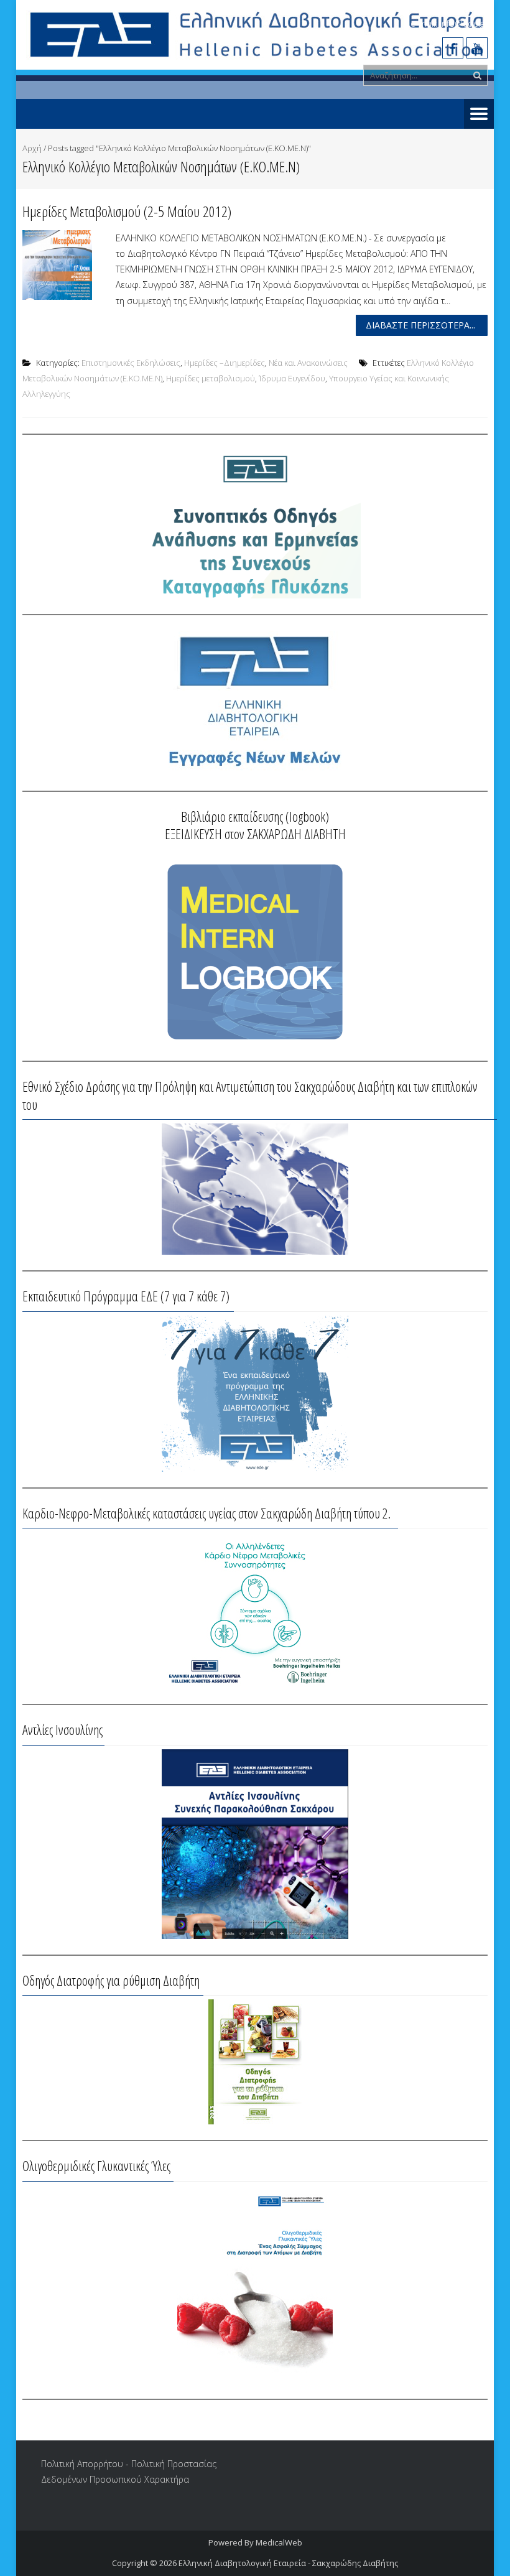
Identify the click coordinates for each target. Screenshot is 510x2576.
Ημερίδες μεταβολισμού (211, 378)
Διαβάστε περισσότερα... (420, 325)
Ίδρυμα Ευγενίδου (292, 378)
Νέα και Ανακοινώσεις (308, 363)
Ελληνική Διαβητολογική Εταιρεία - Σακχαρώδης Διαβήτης (288, 2563)
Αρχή (32, 148)
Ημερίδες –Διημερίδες (225, 363)
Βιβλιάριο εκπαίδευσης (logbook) (255, 816)
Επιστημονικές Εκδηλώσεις (131, 363)
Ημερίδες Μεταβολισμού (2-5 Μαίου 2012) (127, 211)
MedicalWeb (279, 2542)
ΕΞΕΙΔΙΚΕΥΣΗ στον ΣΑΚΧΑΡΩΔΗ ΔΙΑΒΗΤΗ (255, 834)
